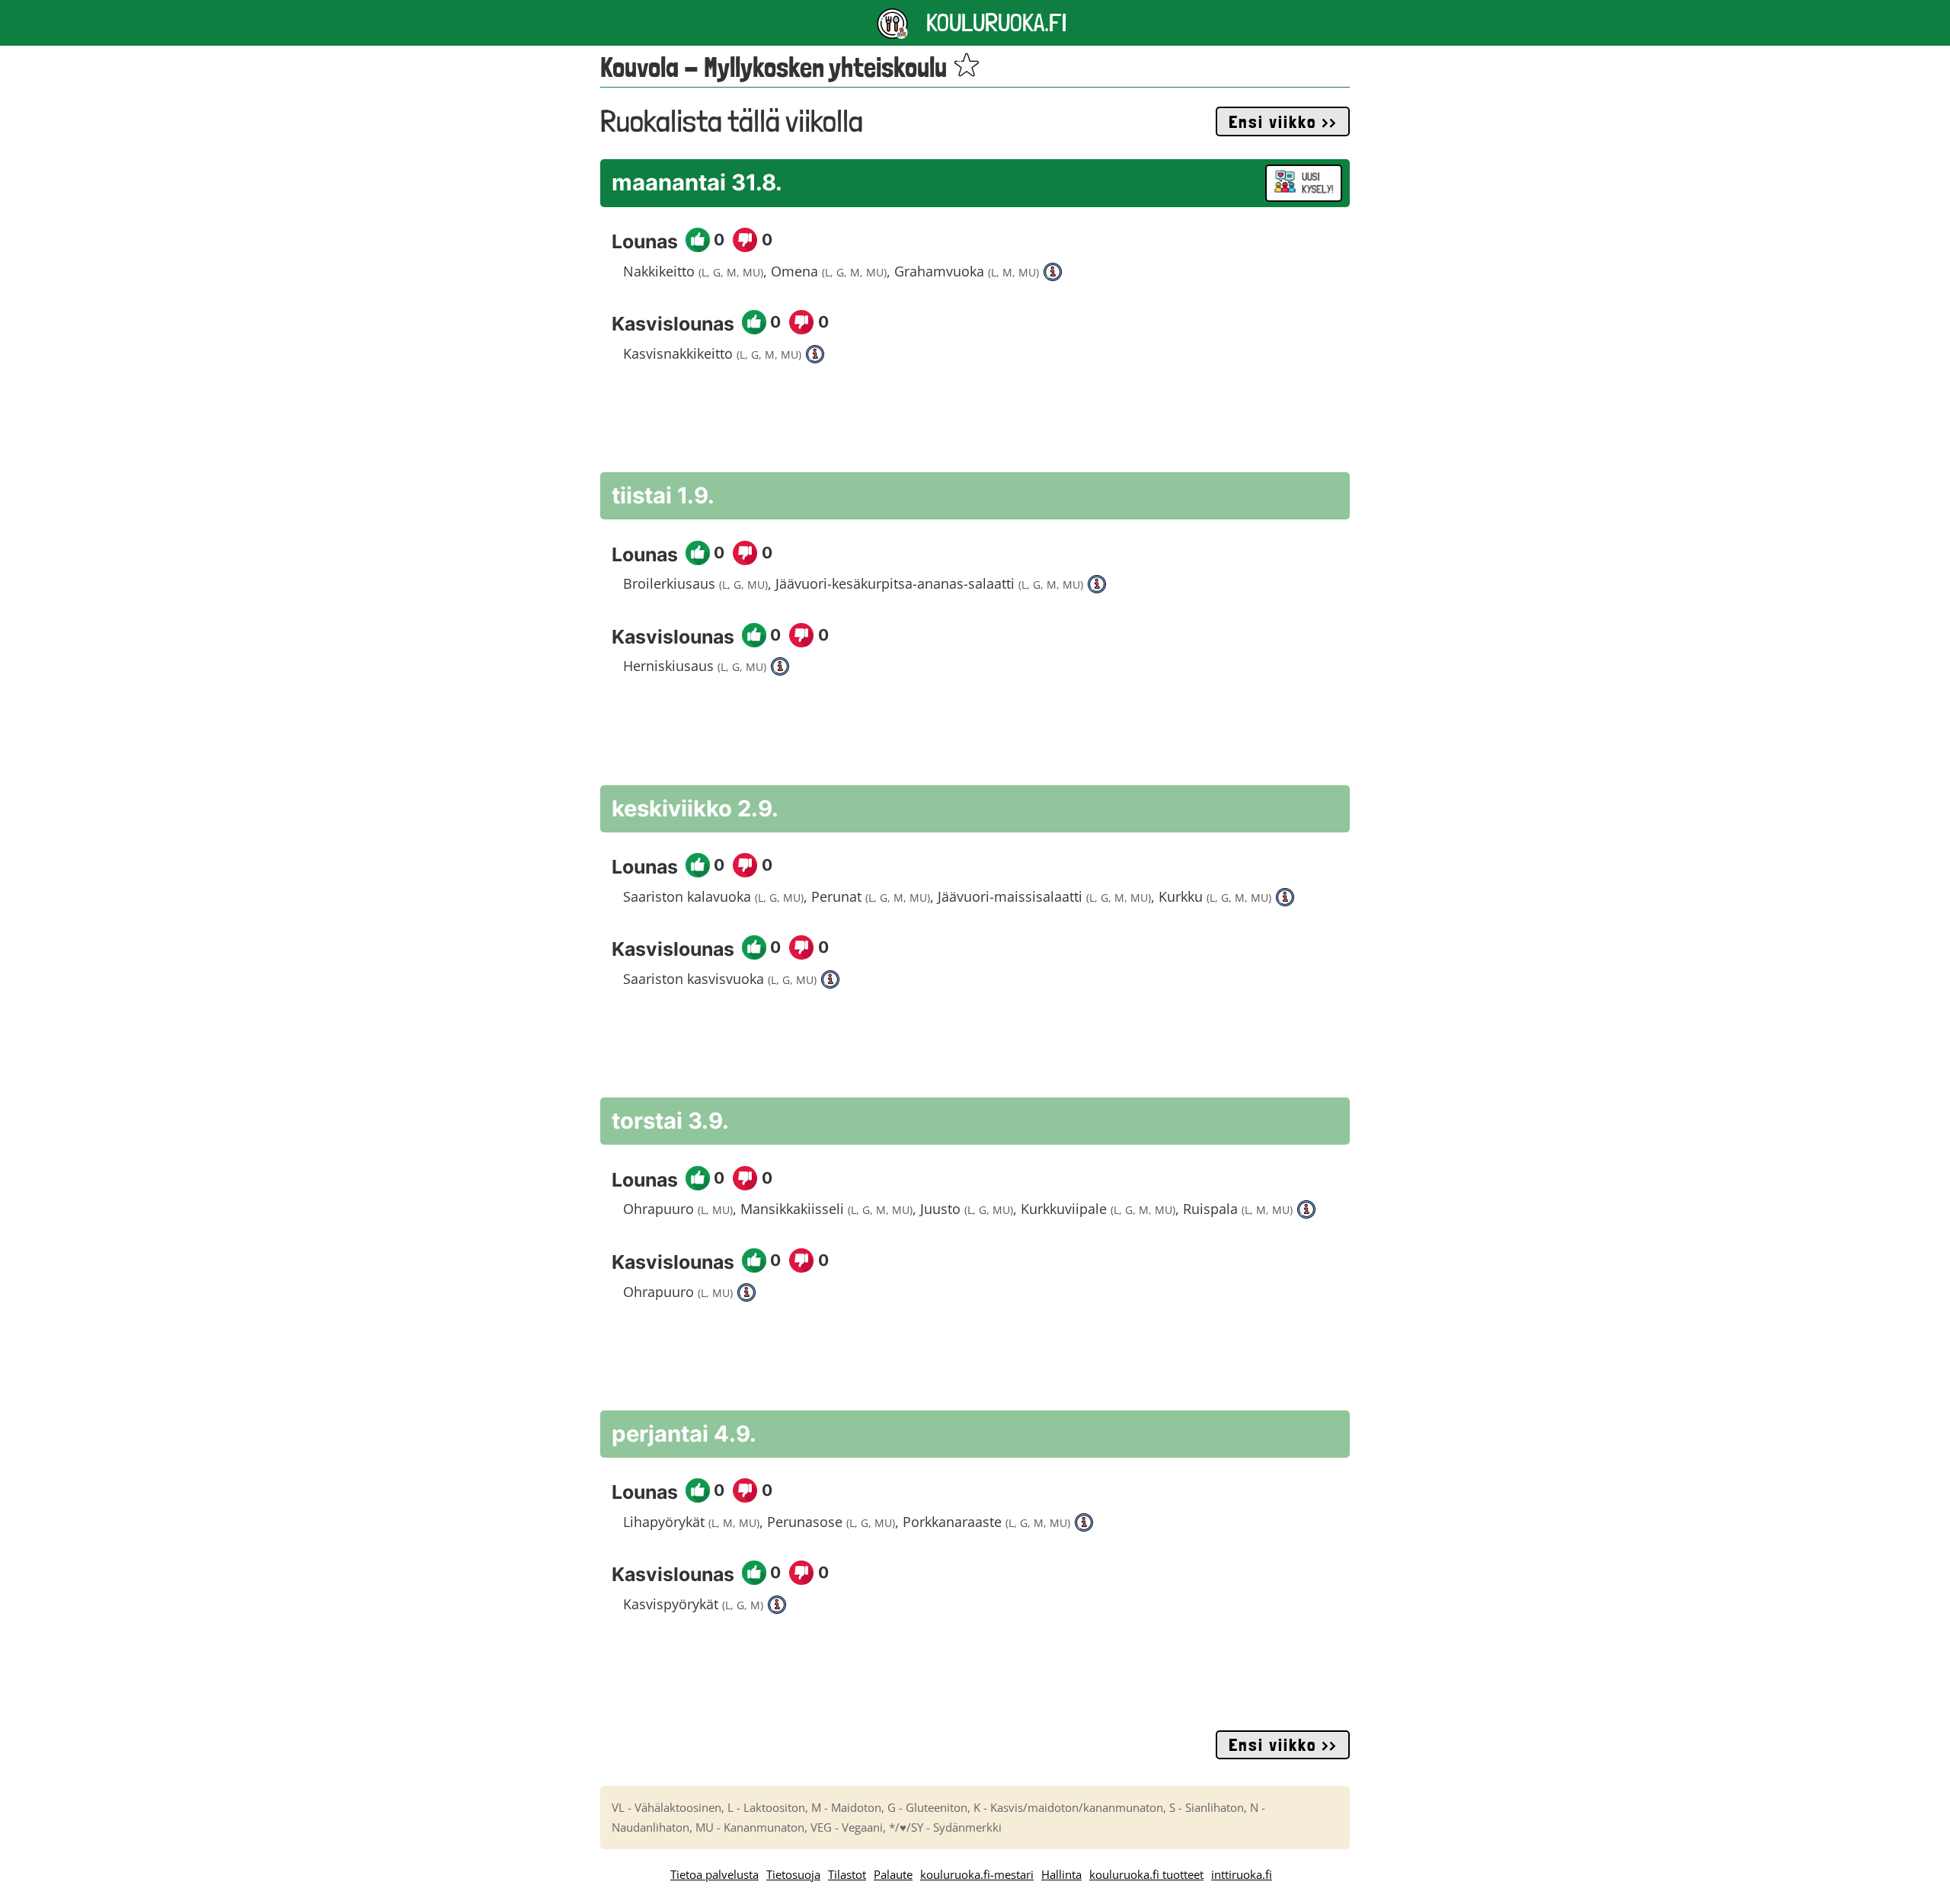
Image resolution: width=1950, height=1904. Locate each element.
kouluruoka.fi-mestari (977, 1874)
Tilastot (847, 1874)
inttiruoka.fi (1242, 1874)
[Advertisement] (975, 426)
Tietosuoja (793, 1874)
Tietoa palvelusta (714, 1874)
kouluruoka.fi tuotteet (1146, 1874)
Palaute (893, 1874)
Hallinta (1061, 1874)
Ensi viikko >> (1283, 122)
